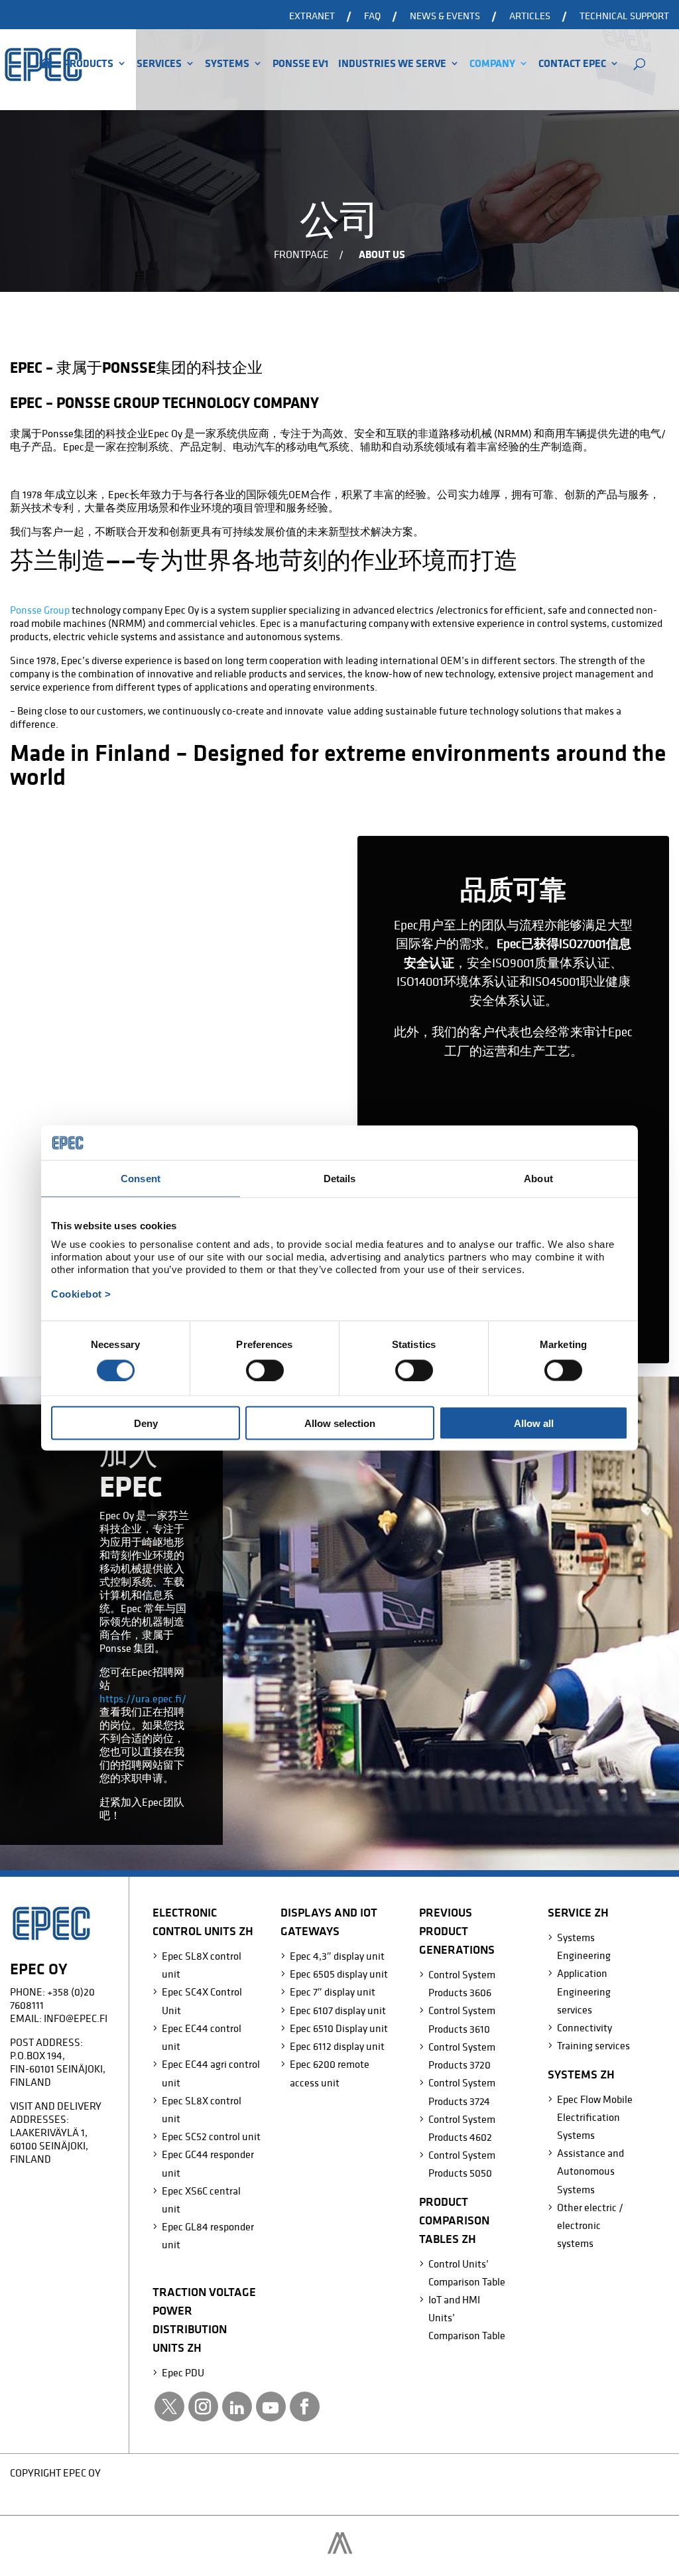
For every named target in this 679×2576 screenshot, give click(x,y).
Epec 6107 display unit (338, 2010)
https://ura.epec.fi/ (143, 1698)
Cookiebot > (81, 1294)
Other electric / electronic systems (590, 2225)
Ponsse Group (40, 610)
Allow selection (340, 1423)
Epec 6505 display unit (339, 1974)
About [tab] (538, 1178)
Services (159, 64)
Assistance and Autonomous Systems (590, 2171)
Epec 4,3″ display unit (337, 1956)
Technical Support (624, 16)
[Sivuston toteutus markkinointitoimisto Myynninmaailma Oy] (340, 2550)
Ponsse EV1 (300, 64)
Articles (530, 16)
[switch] (265, 1370)
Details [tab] (340, 1178)
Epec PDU (183, 2372)
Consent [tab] (141, 1178)
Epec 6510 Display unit (339, 2028)
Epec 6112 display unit (337, 2046)
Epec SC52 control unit (211, 2136)
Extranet (312, 16)
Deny (146, 1423)
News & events (445, 16)
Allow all (534, 1423)
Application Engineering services (584, 1991)
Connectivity (585, 2027)
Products (89, 64)
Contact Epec (572, 64)
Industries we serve (392, 64)
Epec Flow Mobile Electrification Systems (595, 2117)
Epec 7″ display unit (333, 1992)
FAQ (372, 16)
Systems (227, 64)
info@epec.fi (76, 2018)
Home (46, 81)
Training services (593, 2045)
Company (492, 64)
